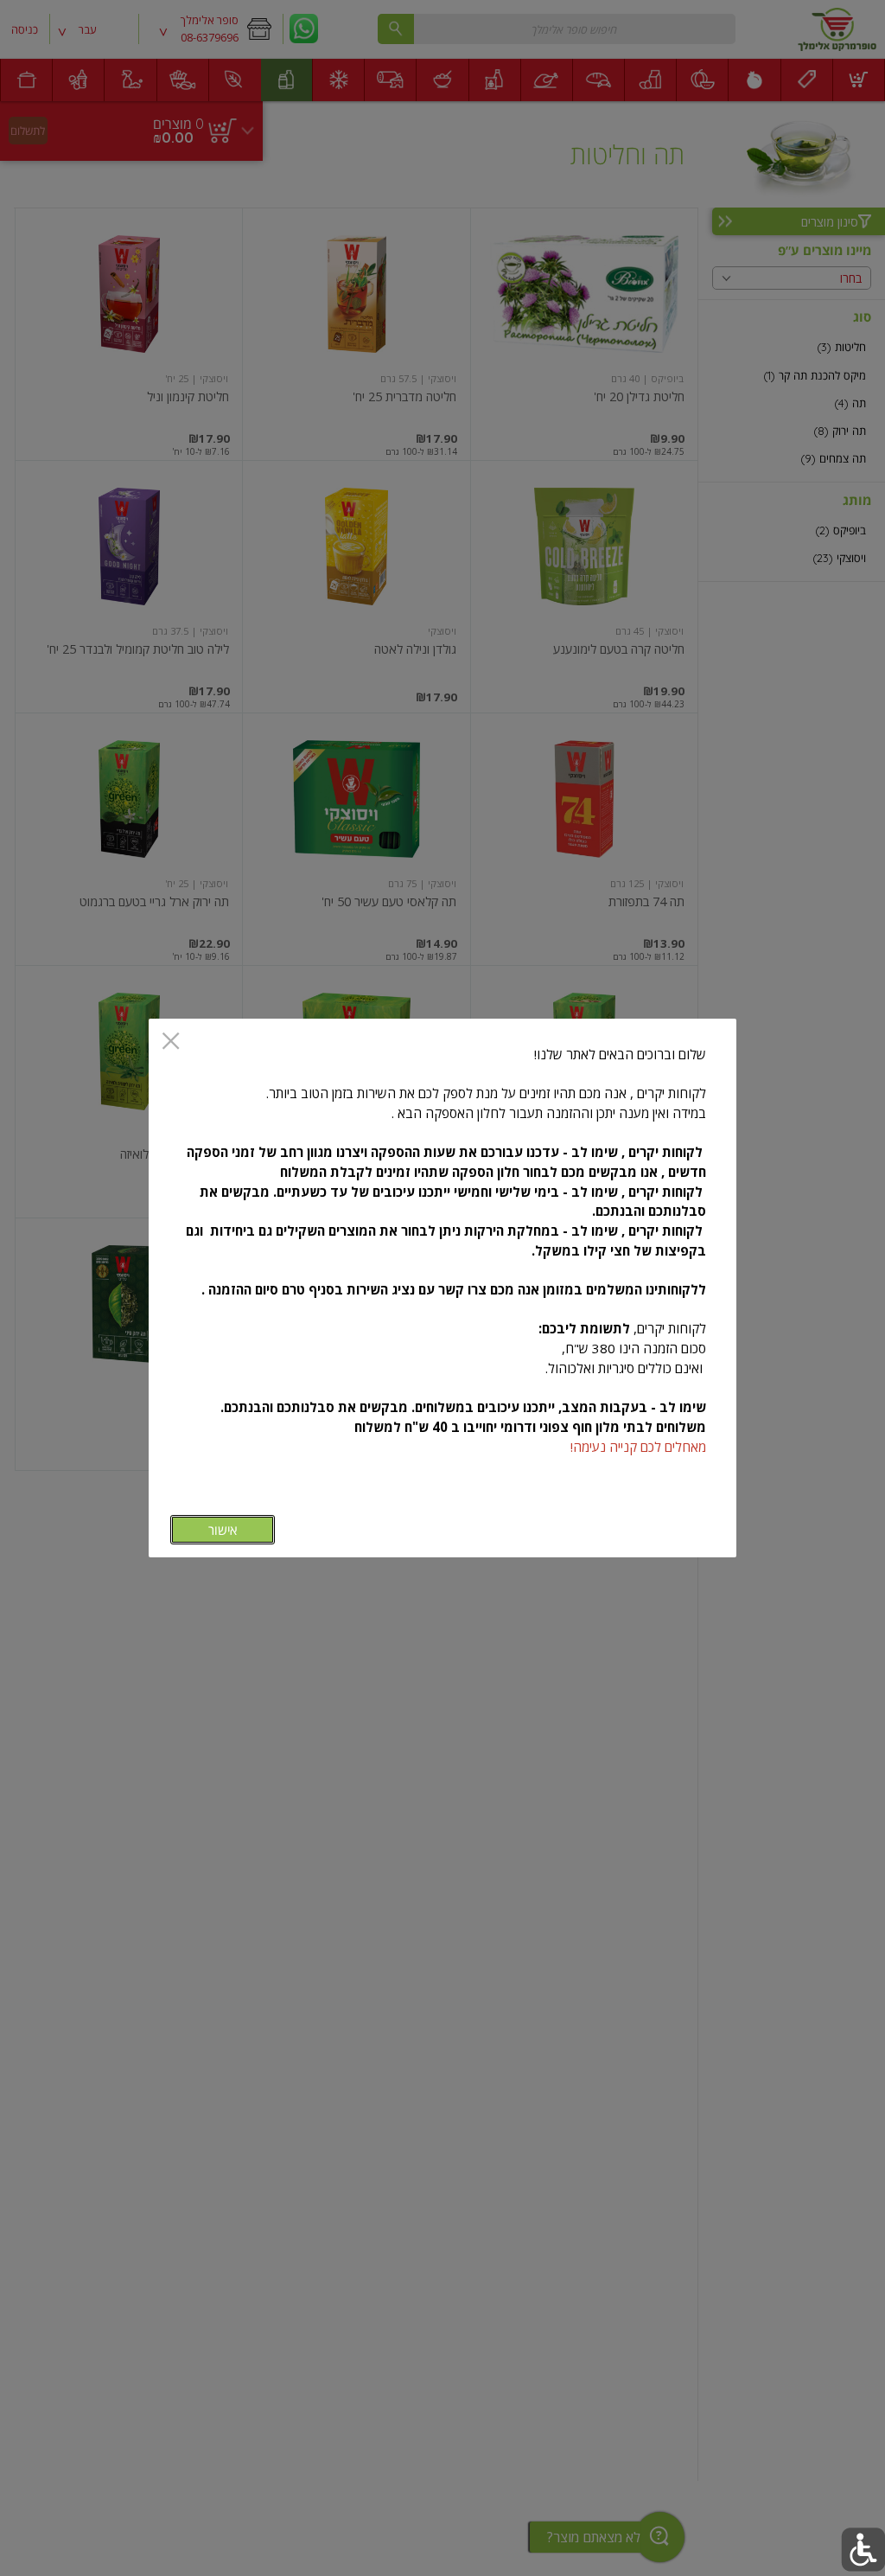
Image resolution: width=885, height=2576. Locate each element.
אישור (223, 1530)
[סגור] (171, 1042)
